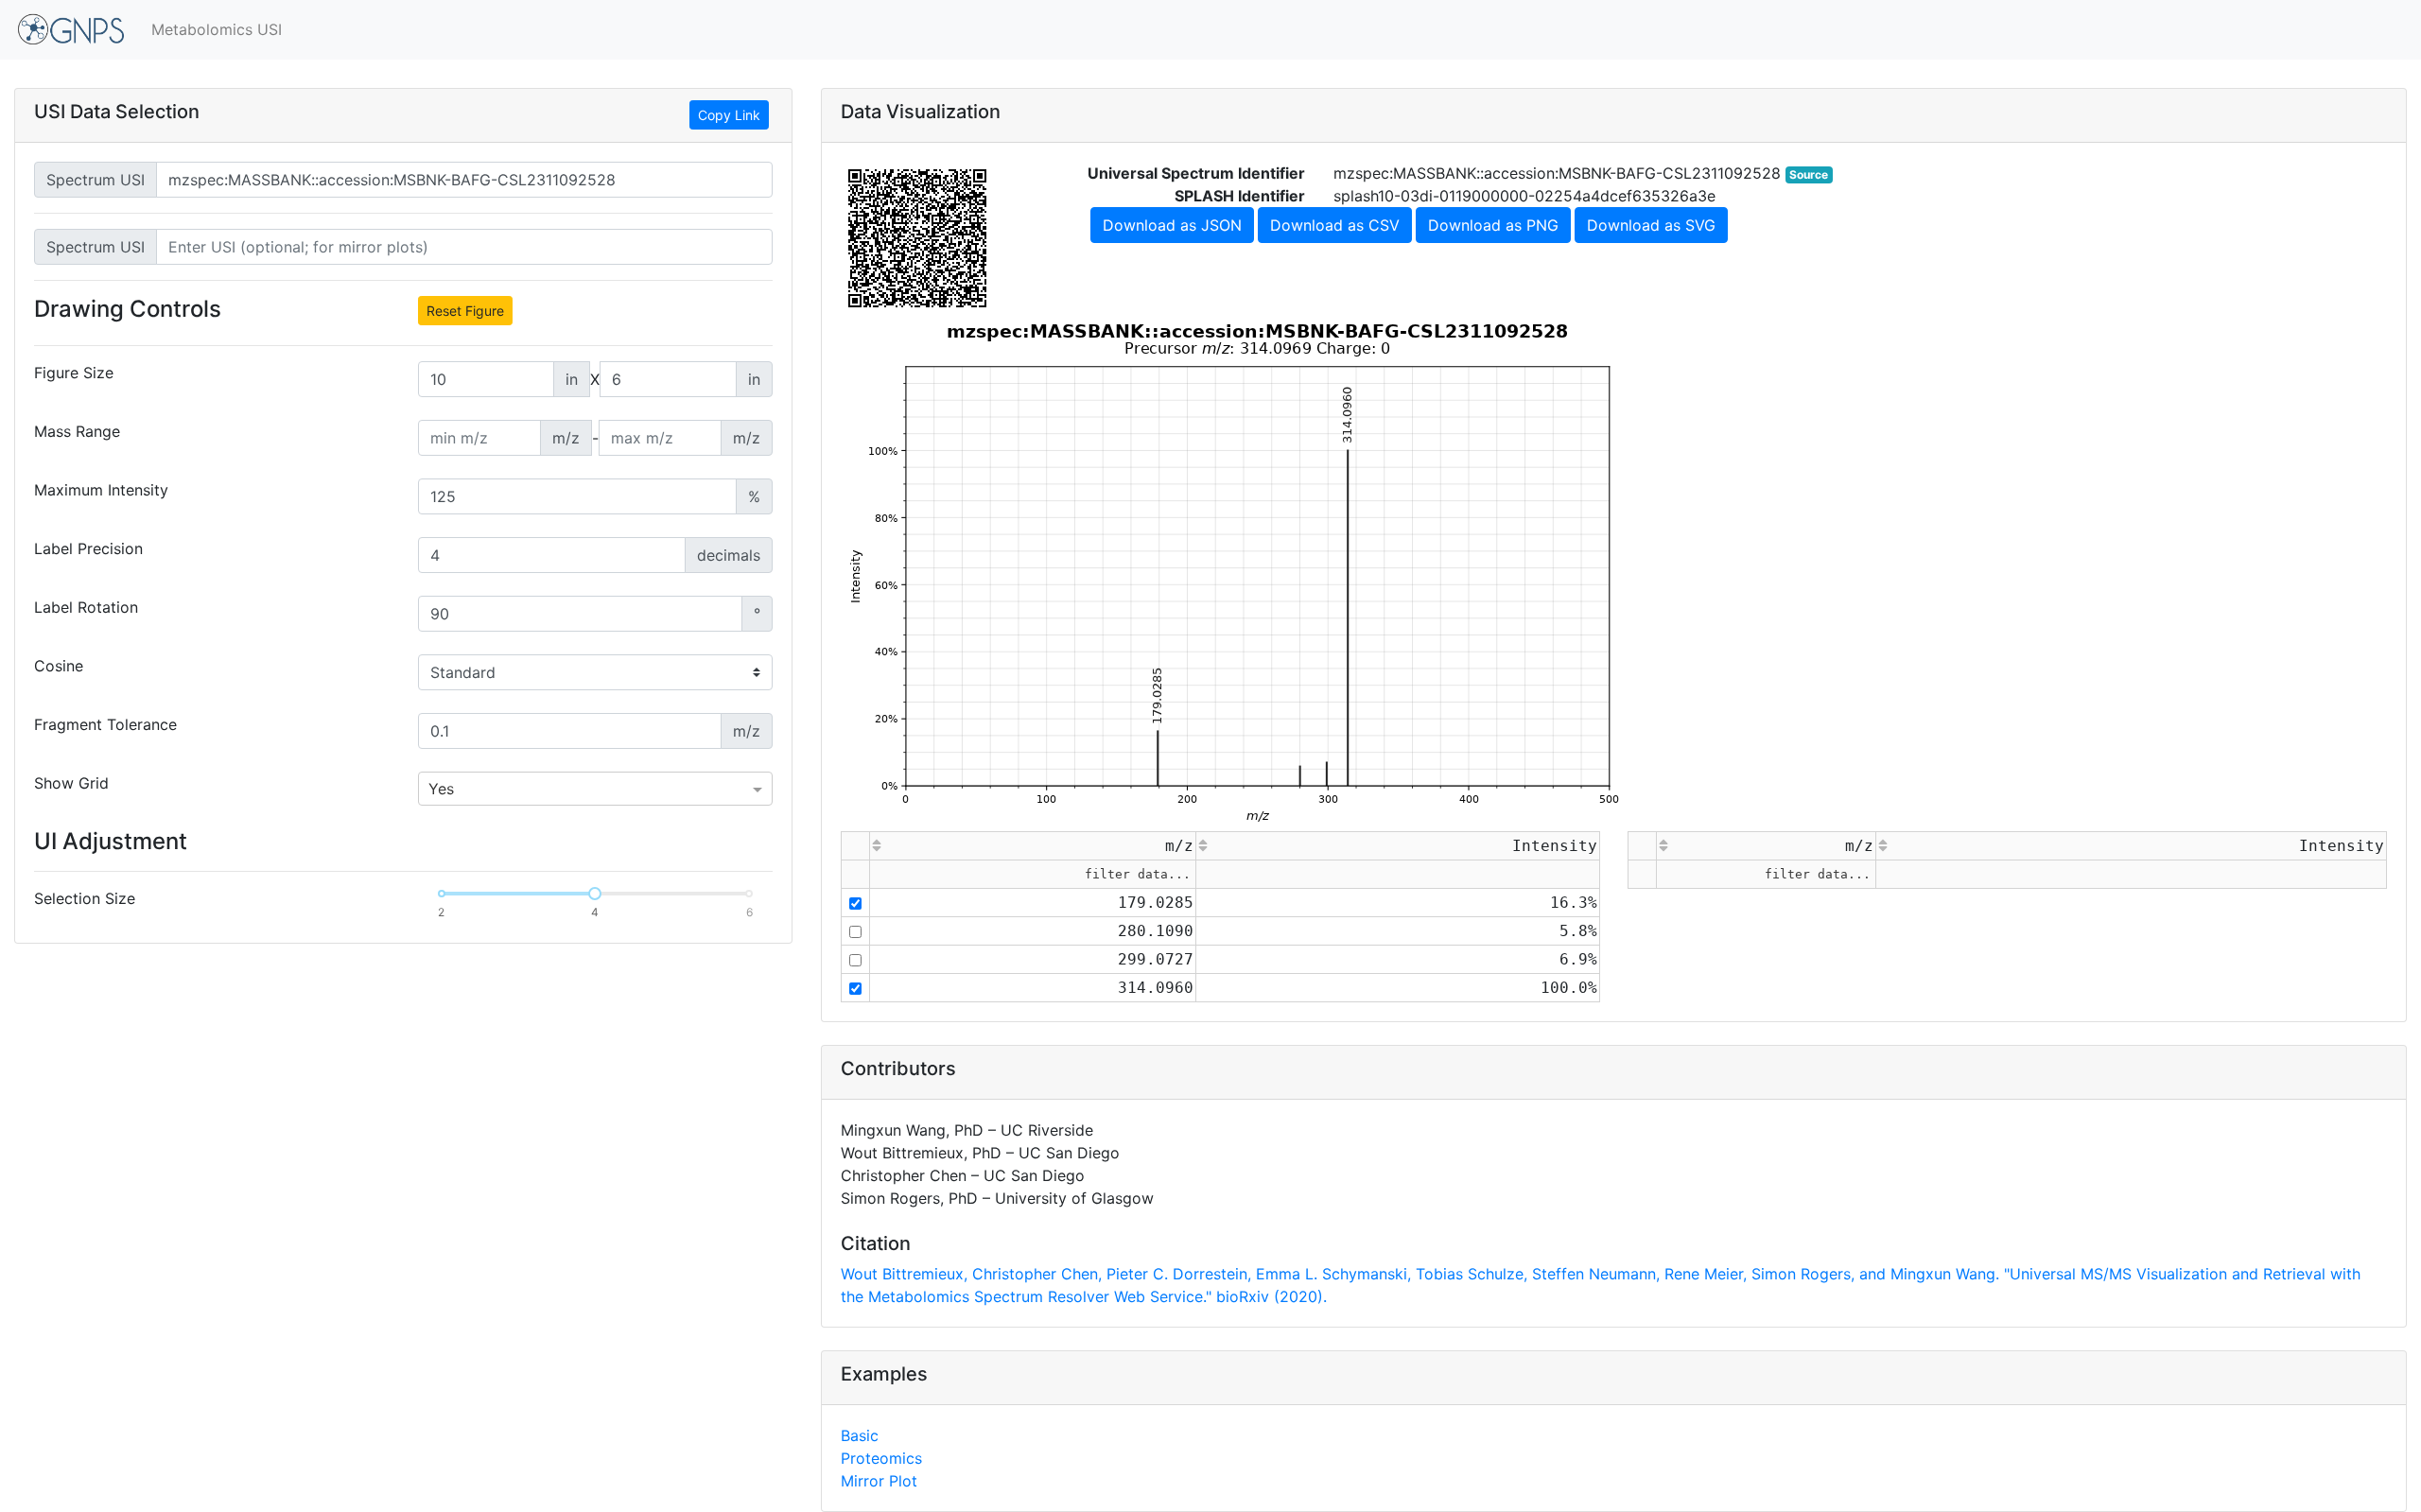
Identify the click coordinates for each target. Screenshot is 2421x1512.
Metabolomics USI (217, 29)
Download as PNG (1493, 225)
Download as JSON (1172, 225)
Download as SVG (1651, 225)
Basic (860, 1435)
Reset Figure (465, 311)
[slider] (595, 894)
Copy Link (729, 115)
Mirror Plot (879, 1481)
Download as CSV (1335, 225)
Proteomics (881, 1458)
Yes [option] (441, 789)
